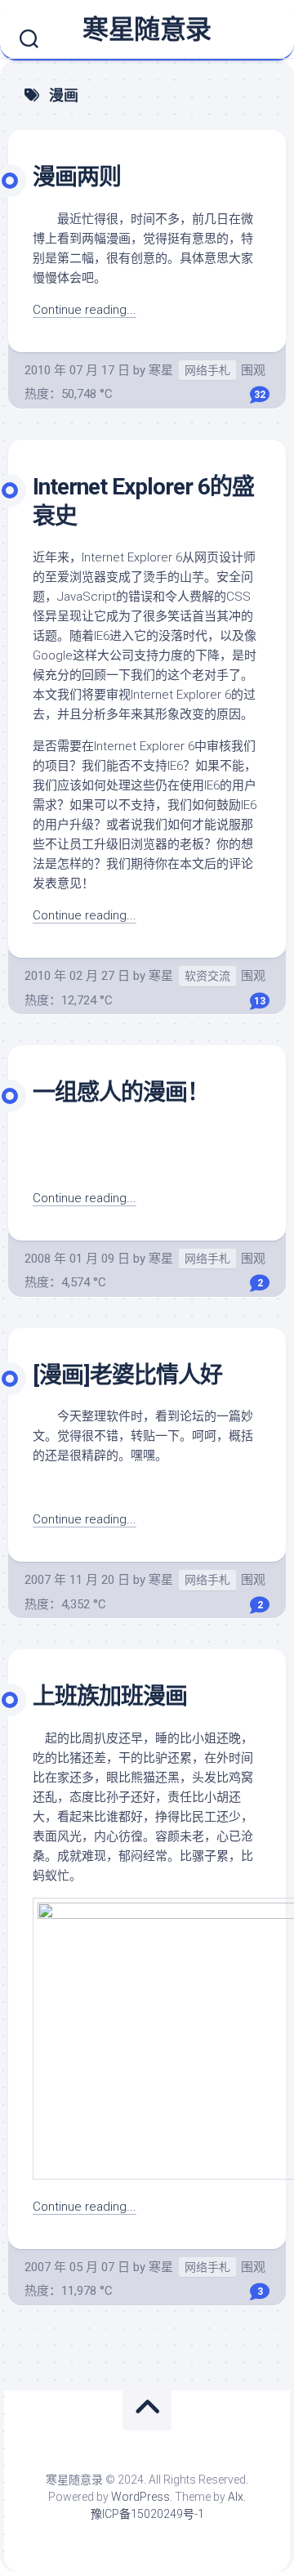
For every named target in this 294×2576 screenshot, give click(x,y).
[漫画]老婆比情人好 (127, 1375)
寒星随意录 (147, 29)
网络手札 (207, 370)
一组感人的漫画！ (121, 1092)
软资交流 (207, 976)
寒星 (161, 370)
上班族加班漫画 (110, 1696)
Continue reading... (85, 310)
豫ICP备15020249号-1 (147, 2514)
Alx (236, 2497)
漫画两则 (77, 177)
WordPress (140, 2497)
